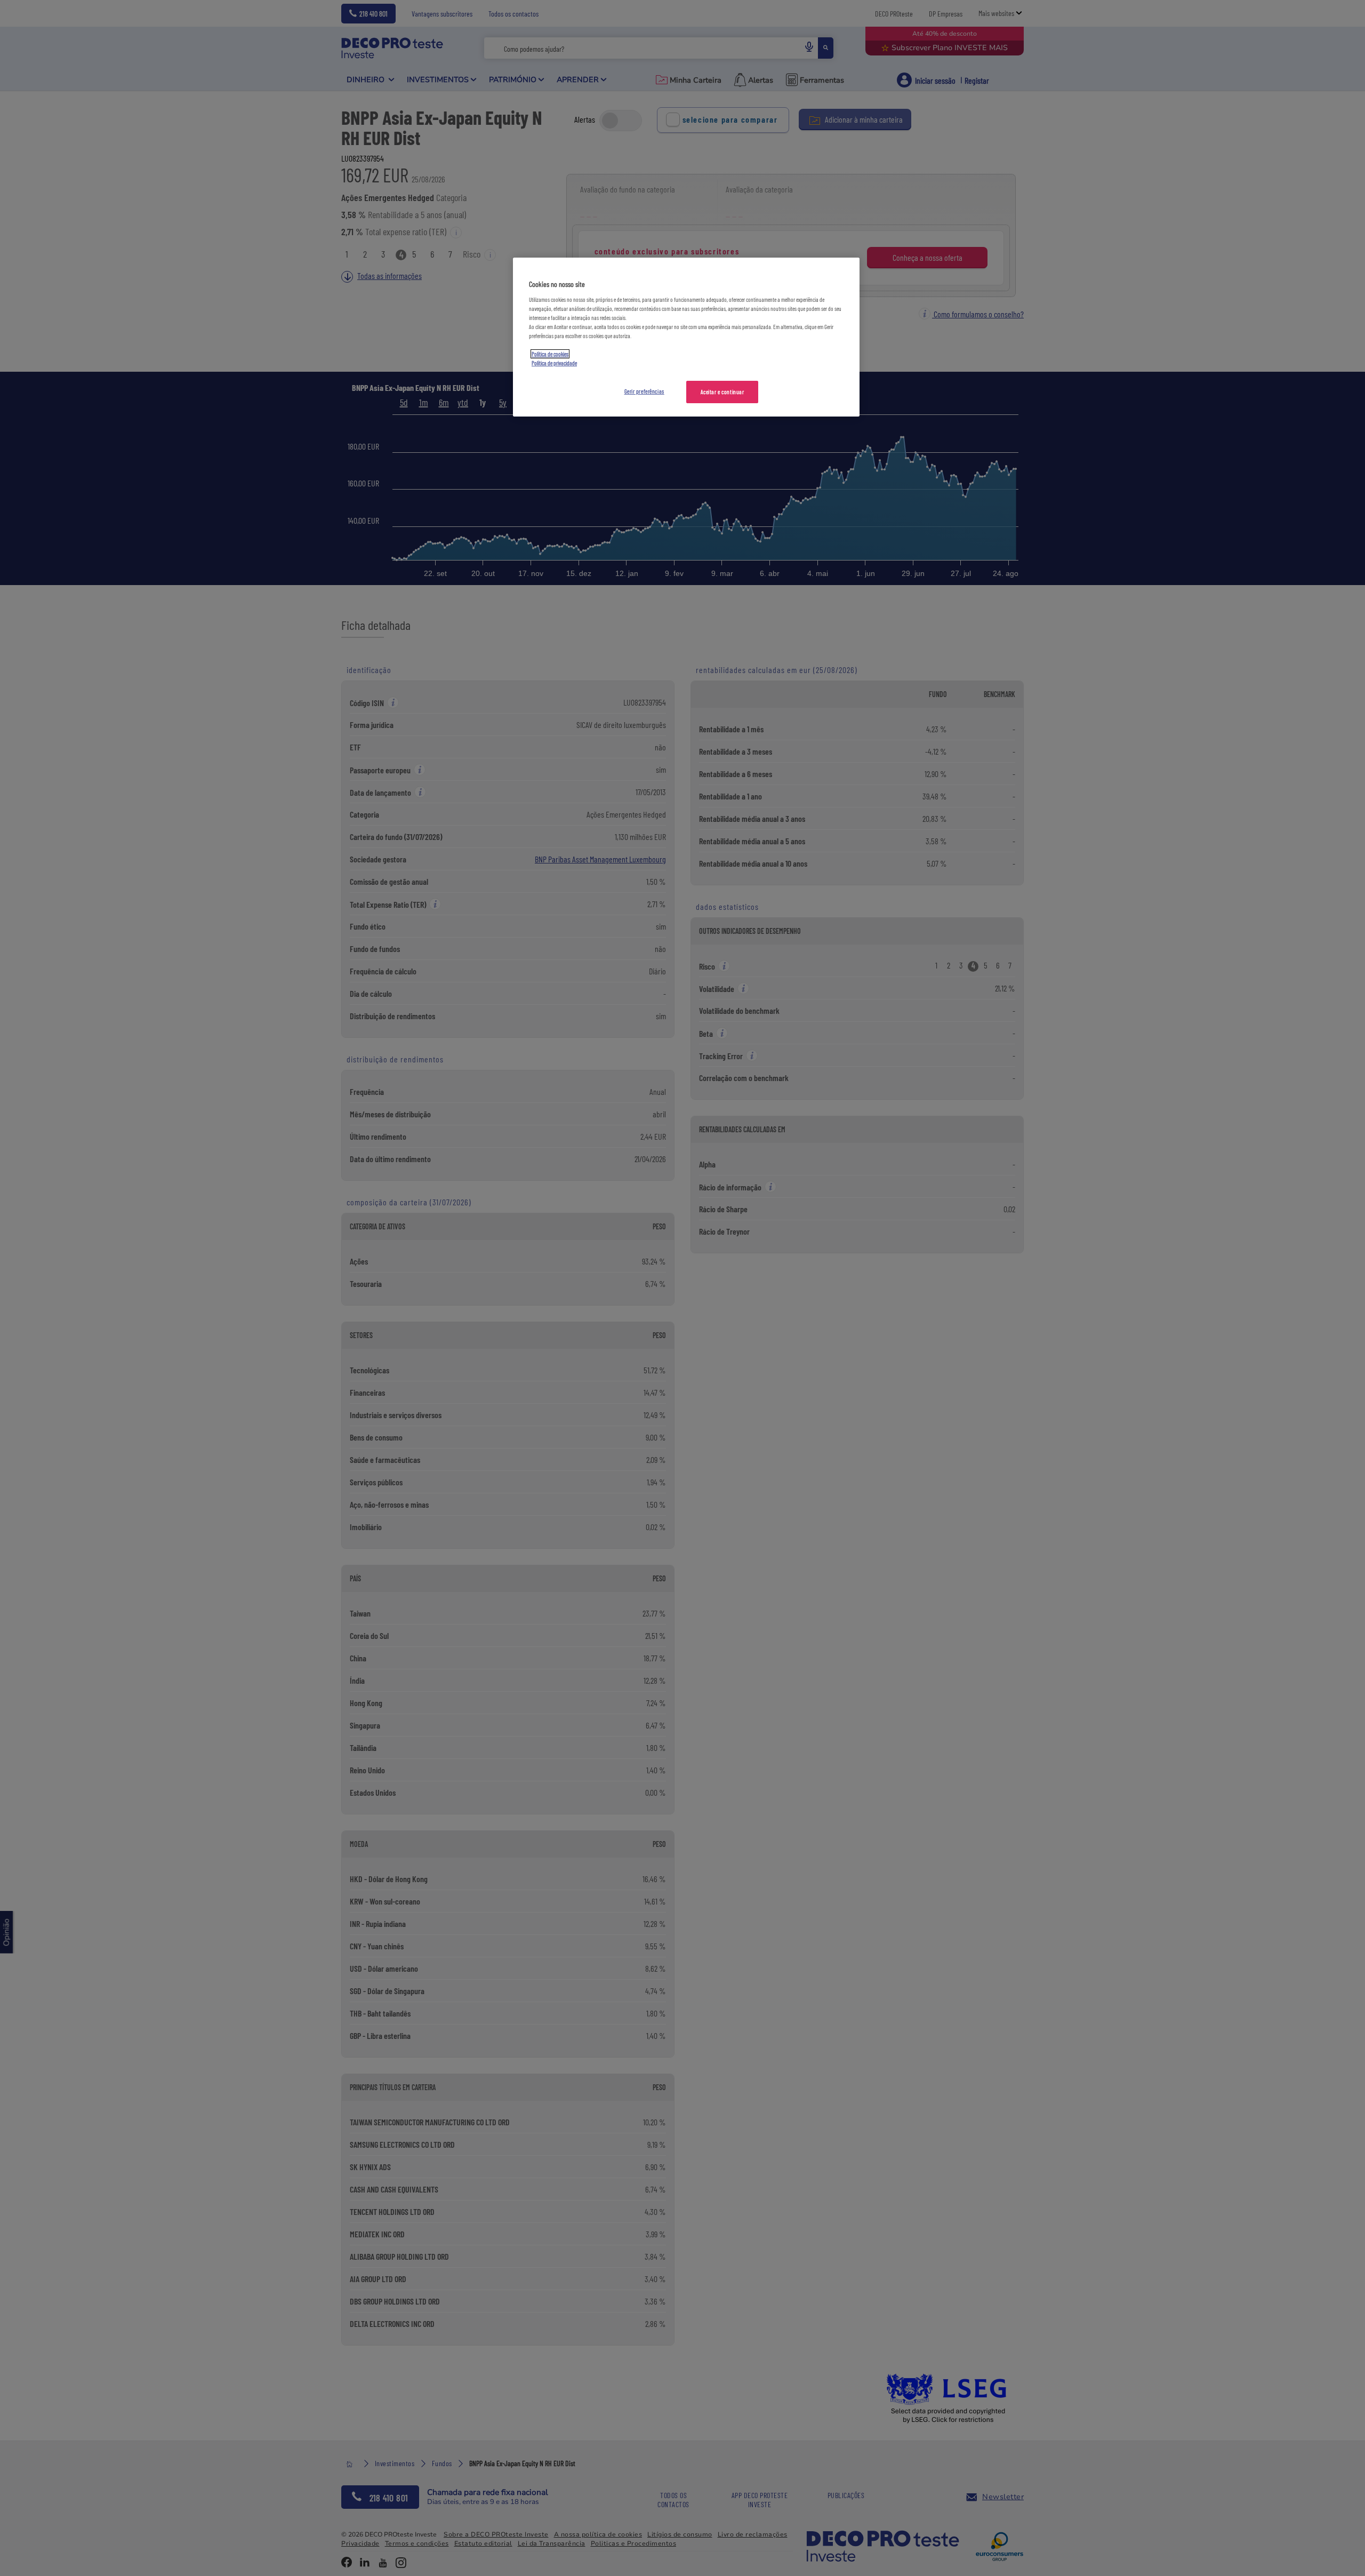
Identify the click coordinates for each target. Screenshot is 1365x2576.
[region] (686, 337)
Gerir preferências (644, 391)
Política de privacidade (554, 363)
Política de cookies (550, 354)
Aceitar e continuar (722, 392)
